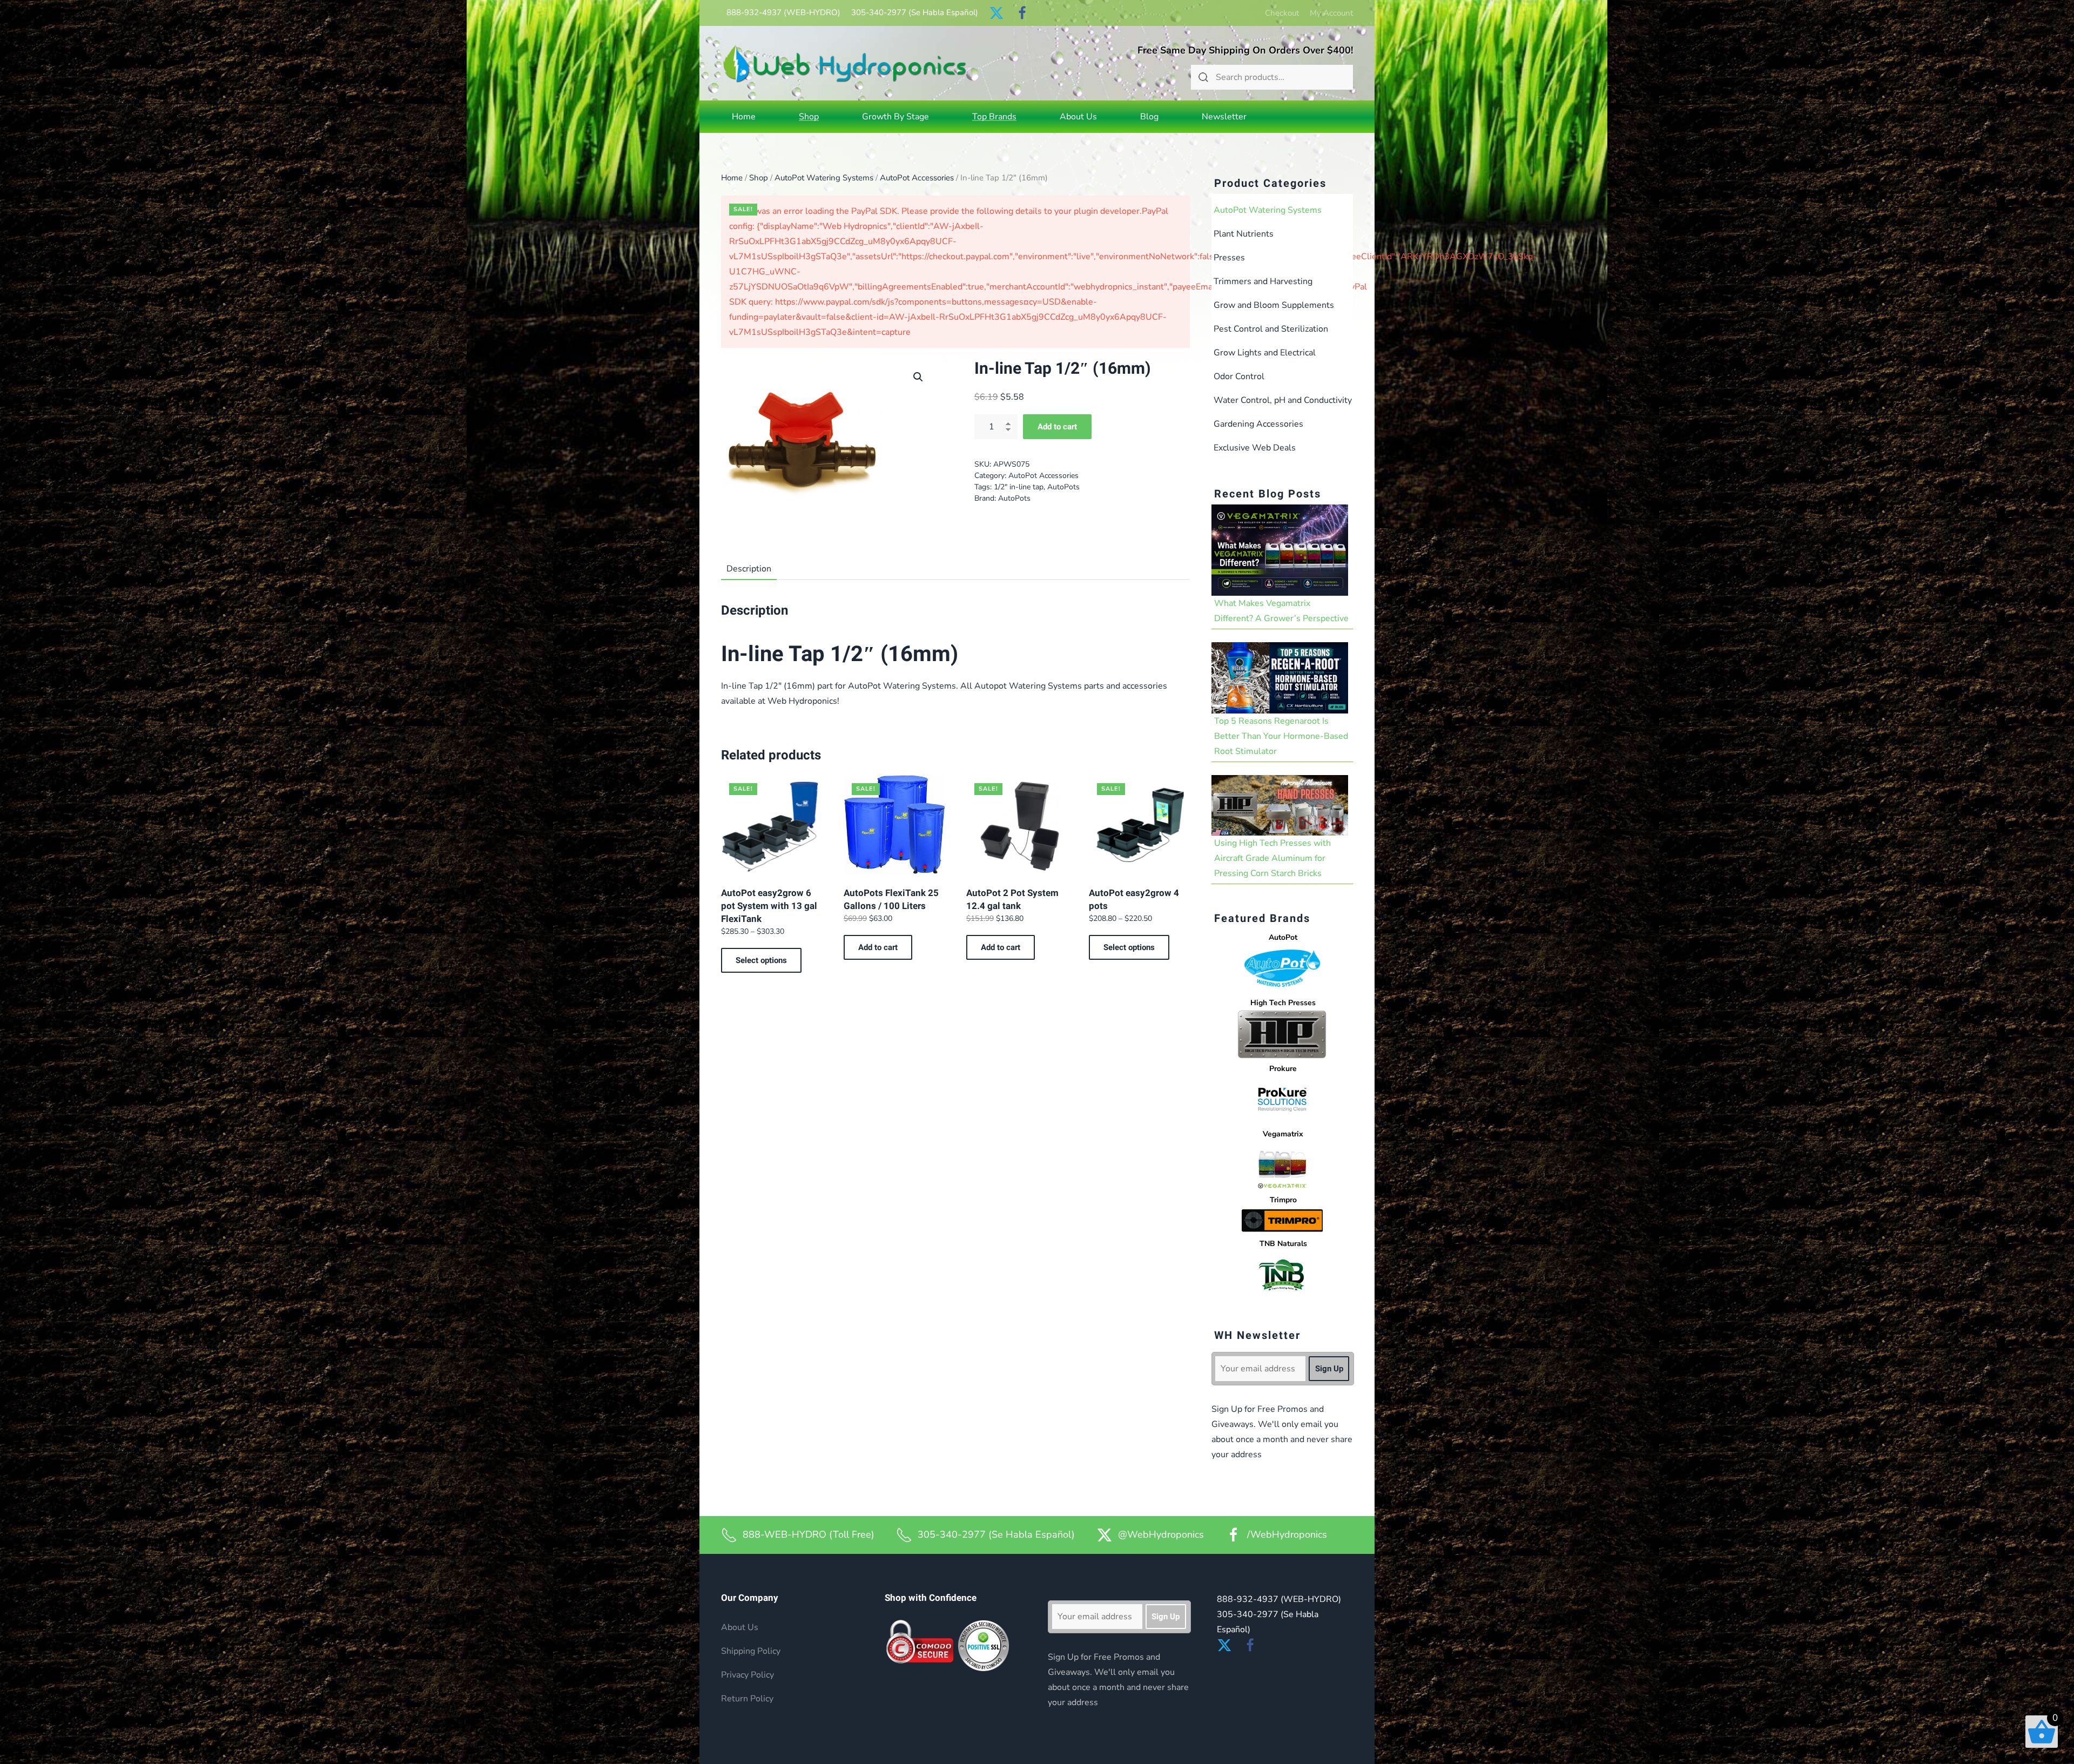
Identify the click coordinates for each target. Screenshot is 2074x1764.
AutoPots (1063, 487)
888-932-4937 (783, 12)
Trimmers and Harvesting (1263, 281)
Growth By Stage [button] (895, 117)
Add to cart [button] (878, 947)
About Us (1078, 117)
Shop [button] (809, 117)
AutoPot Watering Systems (824, 178)
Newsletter (1224, 117)
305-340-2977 (915, 12)
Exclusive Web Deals (1255, 448)
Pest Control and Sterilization (1271, 329)
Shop (759, 178)
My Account (1331, 13)
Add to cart (1057, 427)
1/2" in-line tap (1019, 487)
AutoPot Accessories (917, 178)
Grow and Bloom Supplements (1274, 305)
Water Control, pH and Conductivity (1283, 400)
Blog (1149, 117)
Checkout (1282, 13)
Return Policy (747, 1699)
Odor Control (1239, 376)
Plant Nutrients (1244, 234)
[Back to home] (845, 63)
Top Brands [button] (994, 117)
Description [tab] (749, 569)
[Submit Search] (1203, 77)
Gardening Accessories (1258, 424)
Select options (761, 960)
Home (744, 117)
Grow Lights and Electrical (1265, 353)
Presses (1229, 258)
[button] (918, 377)
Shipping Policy (751, 1651)
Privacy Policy (748, 1675)
